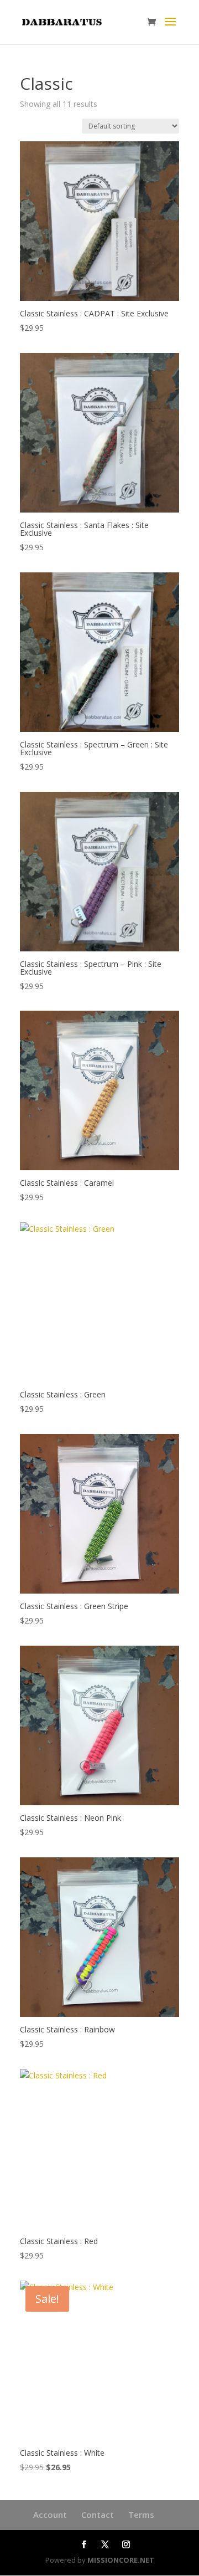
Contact (98, 2514)
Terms (141, 2514)
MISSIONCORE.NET (121, 2560)
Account (50, 2514)
